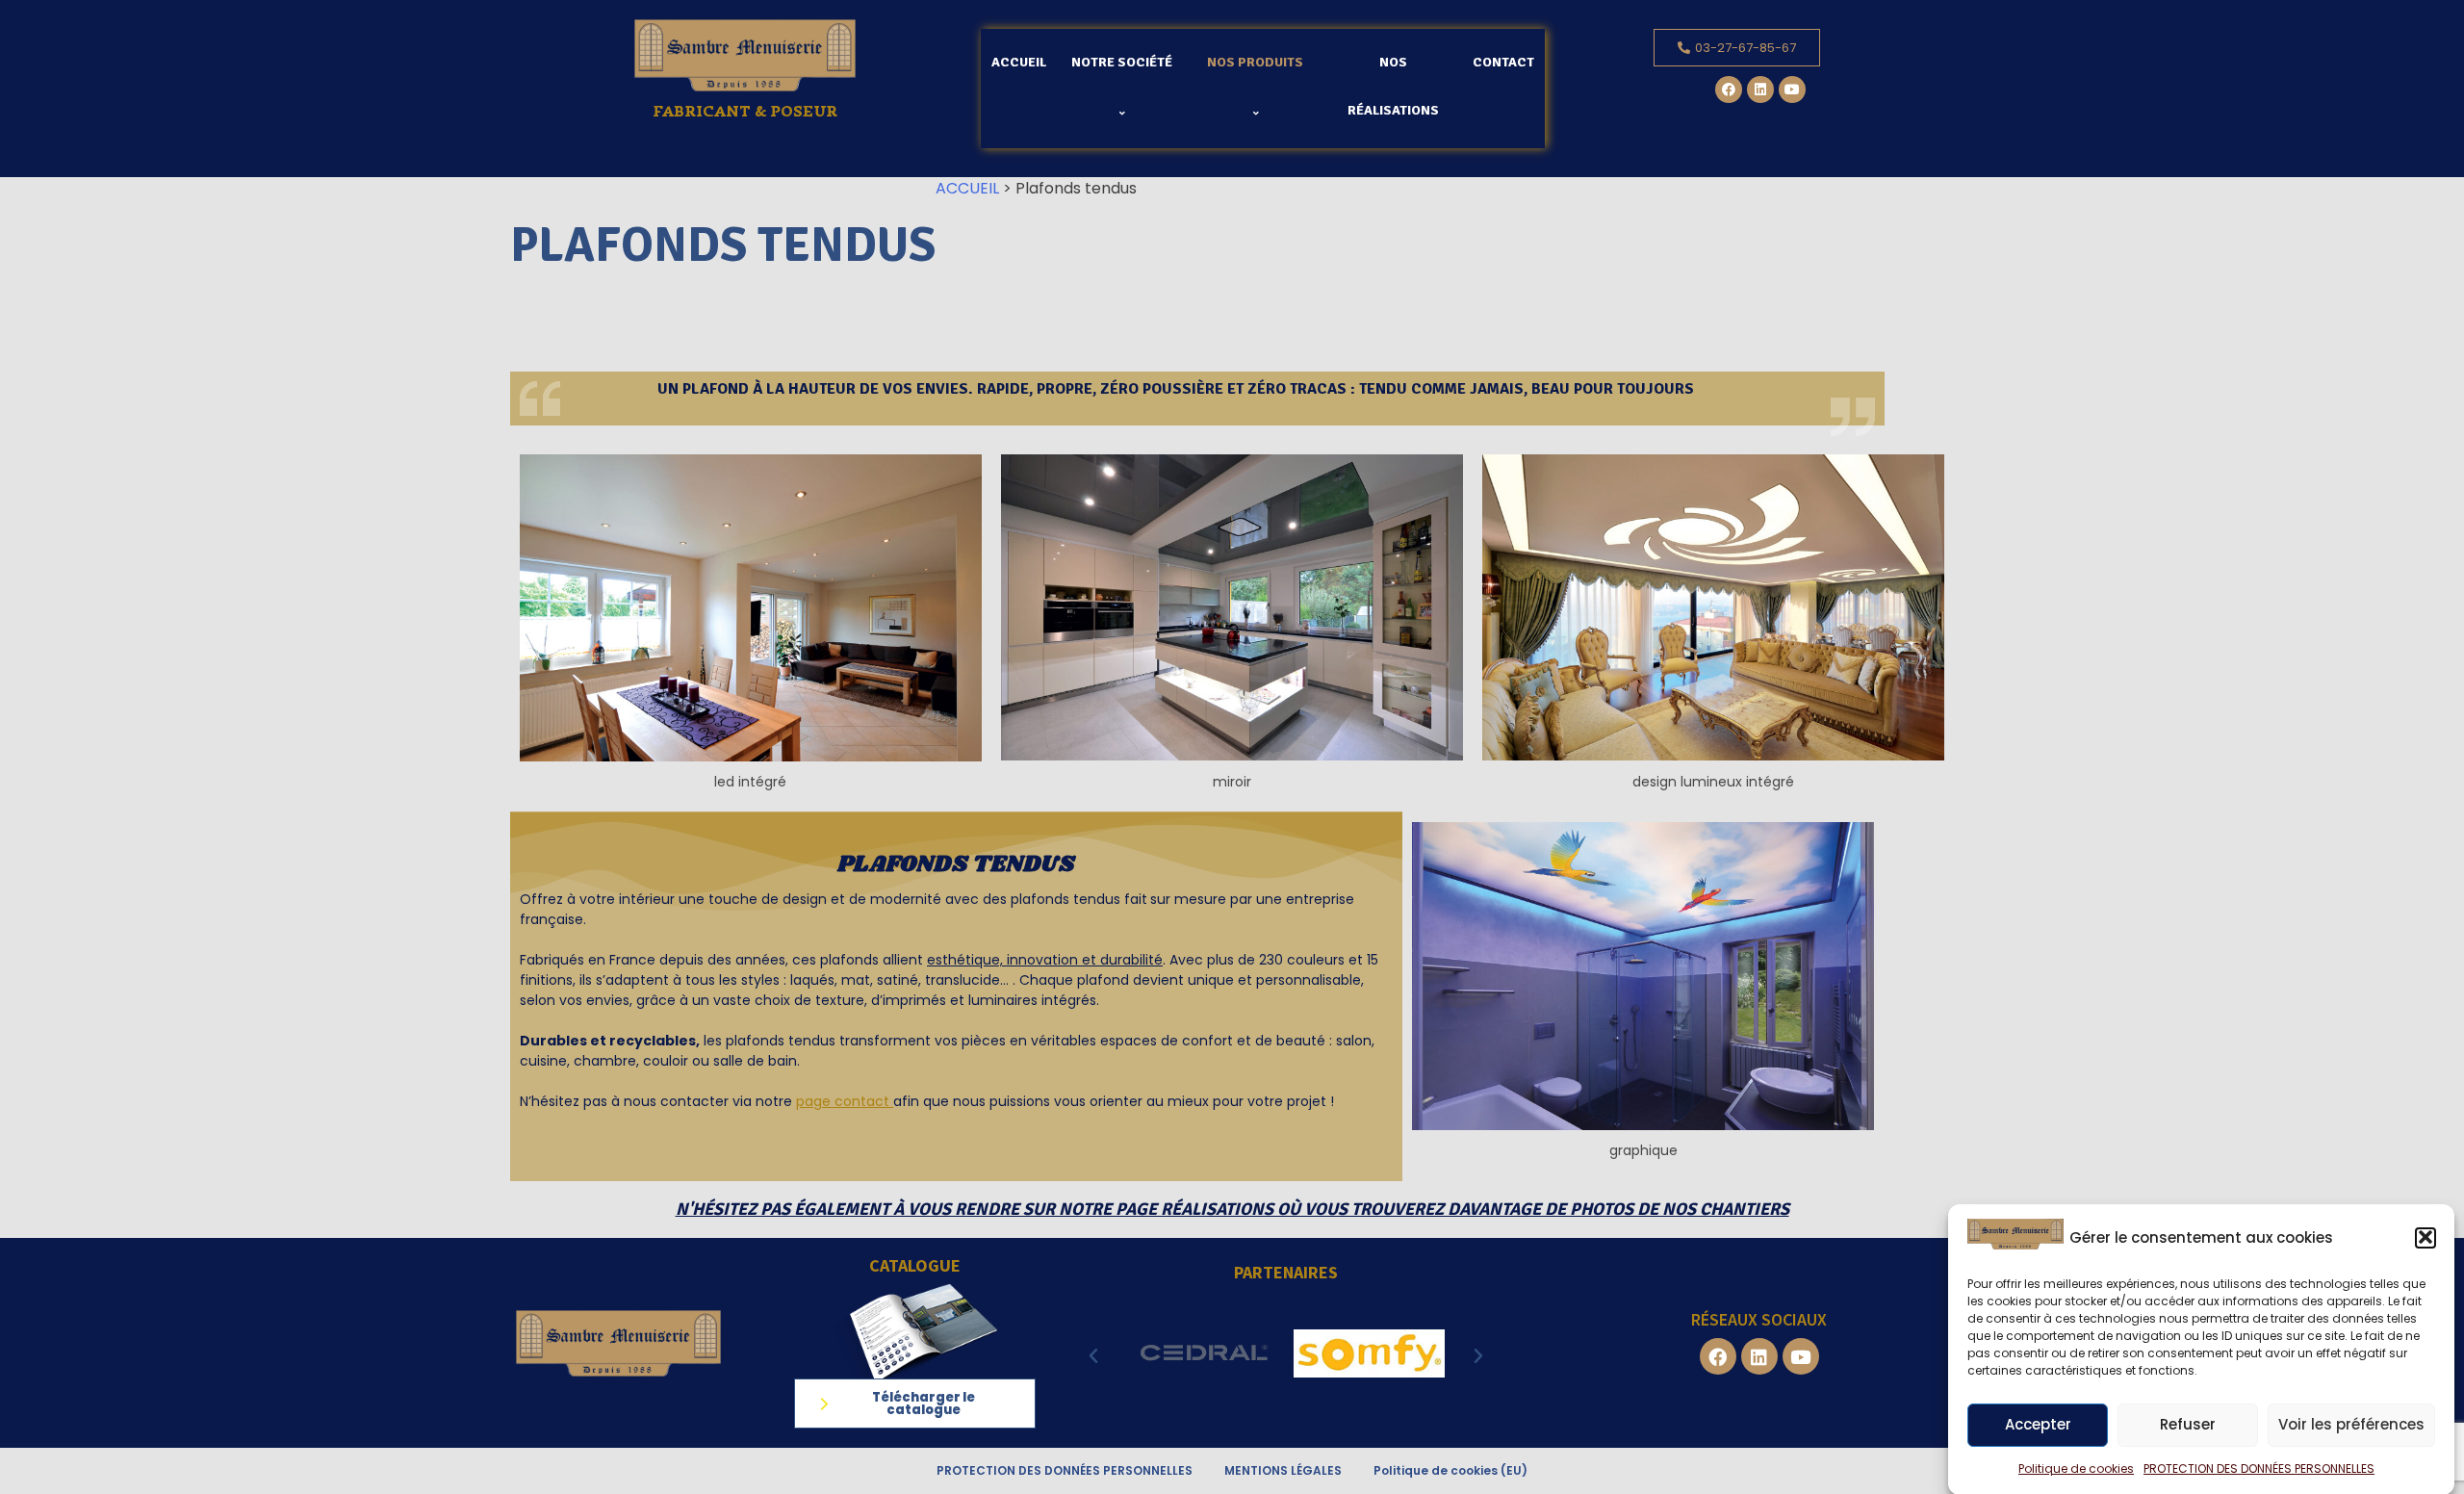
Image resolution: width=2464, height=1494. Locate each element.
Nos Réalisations (1393, 86)
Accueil (1019, 62)
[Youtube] (1792, 90)
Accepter (2038, 1425)
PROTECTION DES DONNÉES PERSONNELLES (2259, 1468)
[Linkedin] (1760, 90)
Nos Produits (1255, 62)
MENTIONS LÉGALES (1283, 1470)
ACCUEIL (967, 188)
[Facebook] (1729, 90)
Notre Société (1122, 62)
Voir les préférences (2351, 1425)
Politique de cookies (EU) (1450, 1470)
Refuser (2188, 1425)
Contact (1503, 62)
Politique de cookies (2076, 1468)
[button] (2425, 1237)
